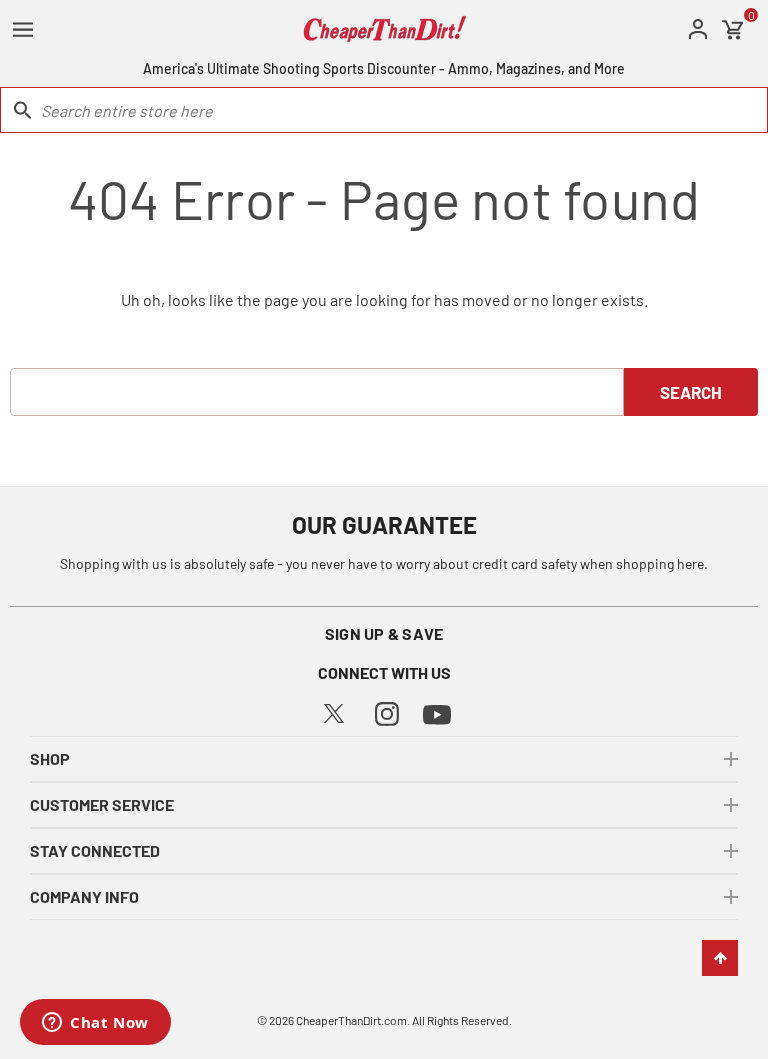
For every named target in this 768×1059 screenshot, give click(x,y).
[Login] (698, 29)
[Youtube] (437, 712)
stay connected (95, 850)
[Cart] (733, 30)
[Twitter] (334, 711)
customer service (102, 804)
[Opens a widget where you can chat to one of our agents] (95, 1024)
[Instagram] (387, 711)
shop (50, 758)
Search (691, 392)
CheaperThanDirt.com (351, 1020)
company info (84, 896)
